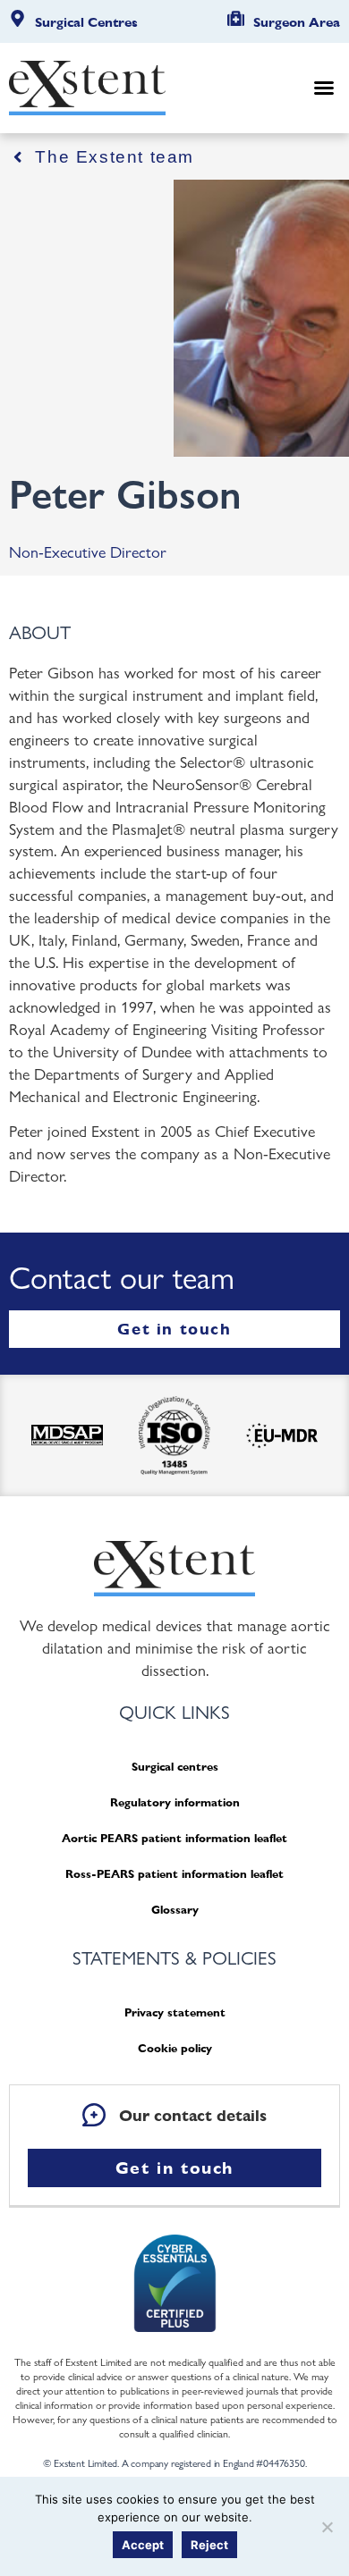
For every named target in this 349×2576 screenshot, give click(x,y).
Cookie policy (175, 2048)
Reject (209, 2545)
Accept (143, 2545)
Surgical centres (175, 1767)
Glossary (175, 1910)
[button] (324, 88)
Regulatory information (175, 1802)
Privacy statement (175, 2012)
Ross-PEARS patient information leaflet (174, 1874)
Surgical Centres (86, 22)
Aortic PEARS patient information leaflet (174, 1838)
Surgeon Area (297, 22)
